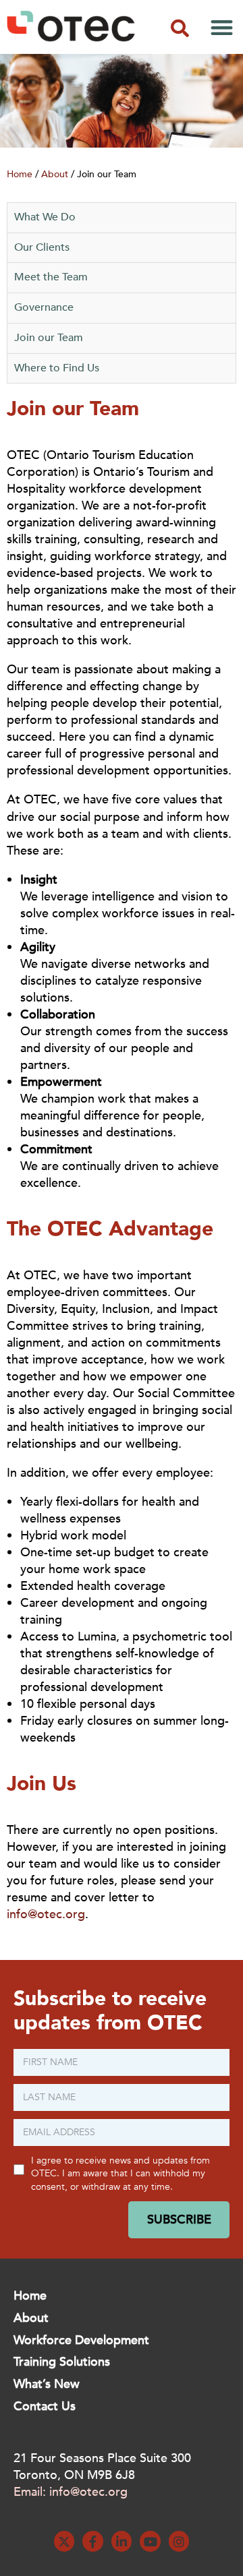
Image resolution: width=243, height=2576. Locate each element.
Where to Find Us (57, 368)
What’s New (47, 2384)
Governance (44, 307)
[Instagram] (179, 2541)
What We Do (45, 217)
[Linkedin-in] (122, 2541)
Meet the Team (51, 277)
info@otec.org (46, 1914)
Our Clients (42, 247)
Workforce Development (81, 2340)
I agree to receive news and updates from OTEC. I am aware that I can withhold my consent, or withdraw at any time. (120, 2174)
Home (20, 174)
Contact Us (45, 2406)
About (55, 174)
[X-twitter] (64, 2541)
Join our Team (49, 338)
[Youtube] (150, 2541)
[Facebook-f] (93, 2541)
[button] (180, 28)
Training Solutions (62, 2362)
